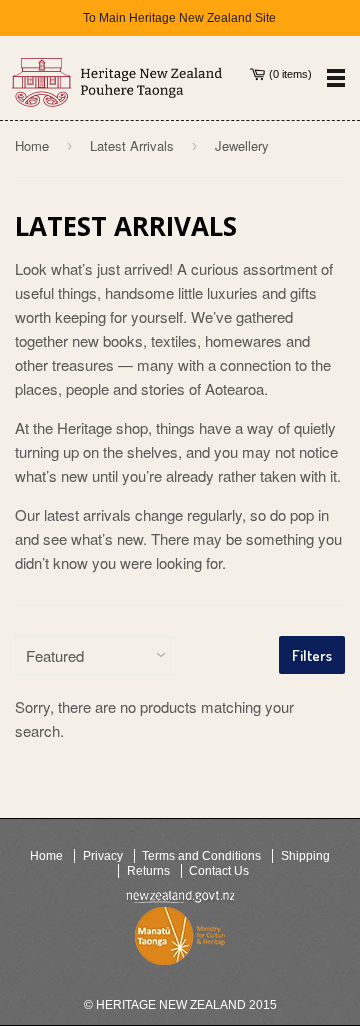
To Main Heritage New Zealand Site (179, 18)
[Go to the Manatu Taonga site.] (180, 940)
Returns (148, 871)
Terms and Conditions (201, 856)
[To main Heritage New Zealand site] (117, 82)
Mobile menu (336, 77)
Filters (312, 655)
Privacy (103, 856)
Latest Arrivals (132, 145)
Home (32, 145)
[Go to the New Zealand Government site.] (180, 897)
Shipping (305, 856)
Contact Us (219, 871)
